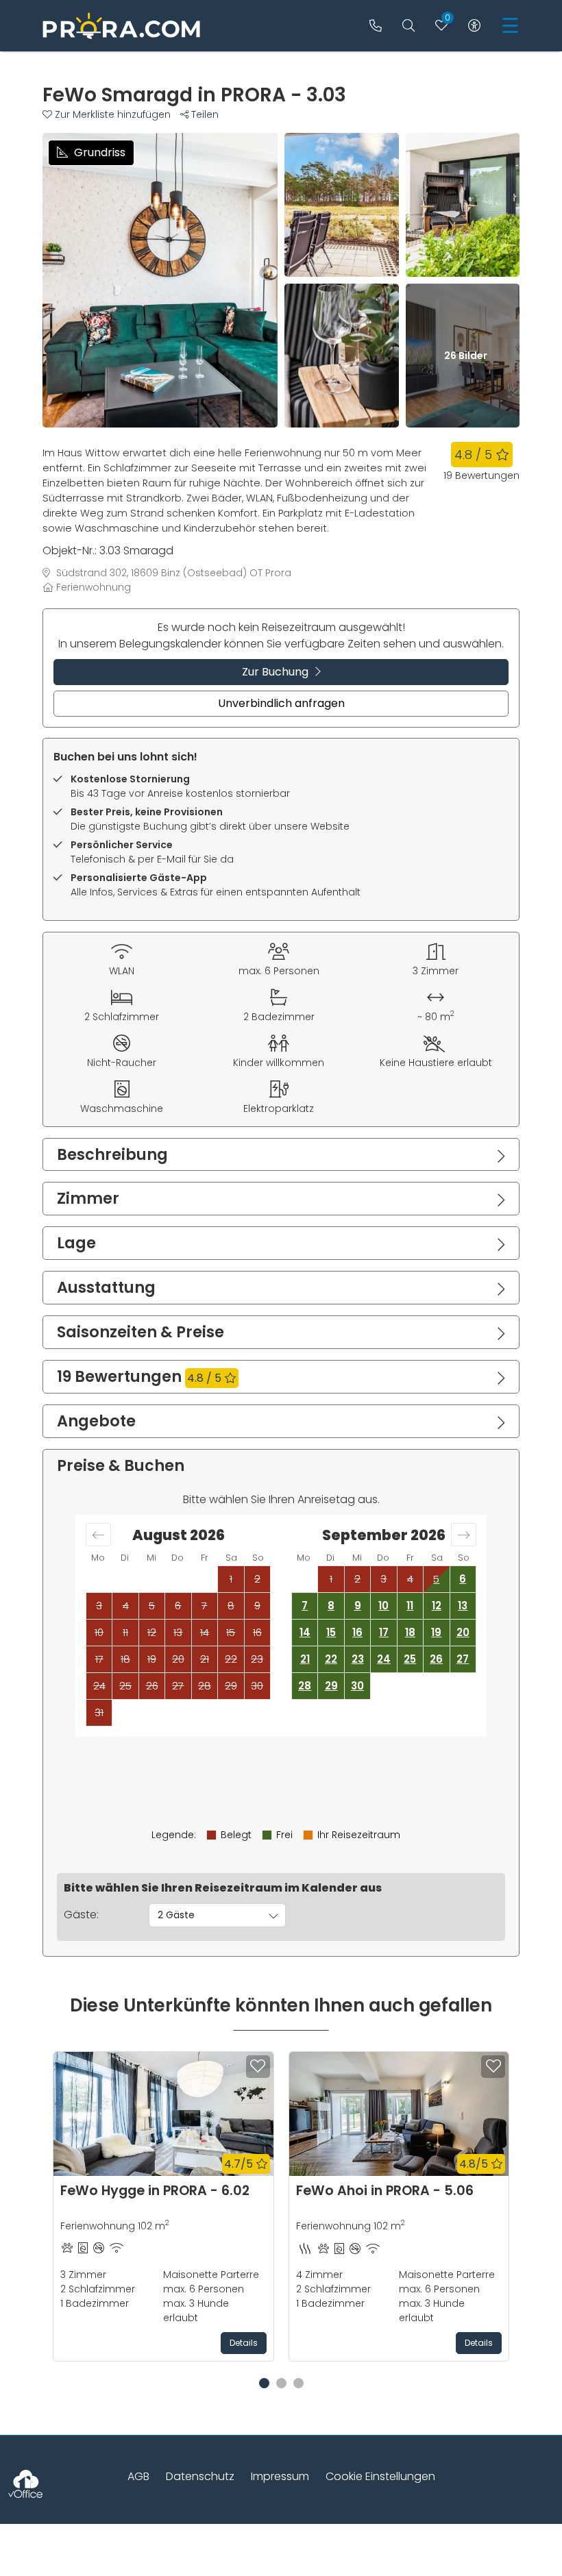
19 (436, 1632)
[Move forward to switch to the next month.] (464, 1535)
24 (384, 1659)
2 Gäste (176, 1915)
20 (463, 1632)
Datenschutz (200, 2476)
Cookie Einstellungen (380, 2476)
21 (305, 1659)
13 (463, 1606)
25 (410, 1659)
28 (305, 1686)
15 (331, 1632)
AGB (138, 2476)
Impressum (280, 2476)
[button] (111, 114)
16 (357, 1632)
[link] (376, 26)
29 (331, 1686)
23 (358, 1659)
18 (410, 1632)
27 (463, 1659)
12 (437, 1606)
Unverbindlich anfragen (281, 703)
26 (436, 1659)
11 (410, 1606)
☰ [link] (510, 26)
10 (383, 1606)
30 (357, 1686)
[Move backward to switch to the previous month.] (98, 1535)
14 (305, 1632)
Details (244, 2343)
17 (384, 1632)
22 (331, 1659)
